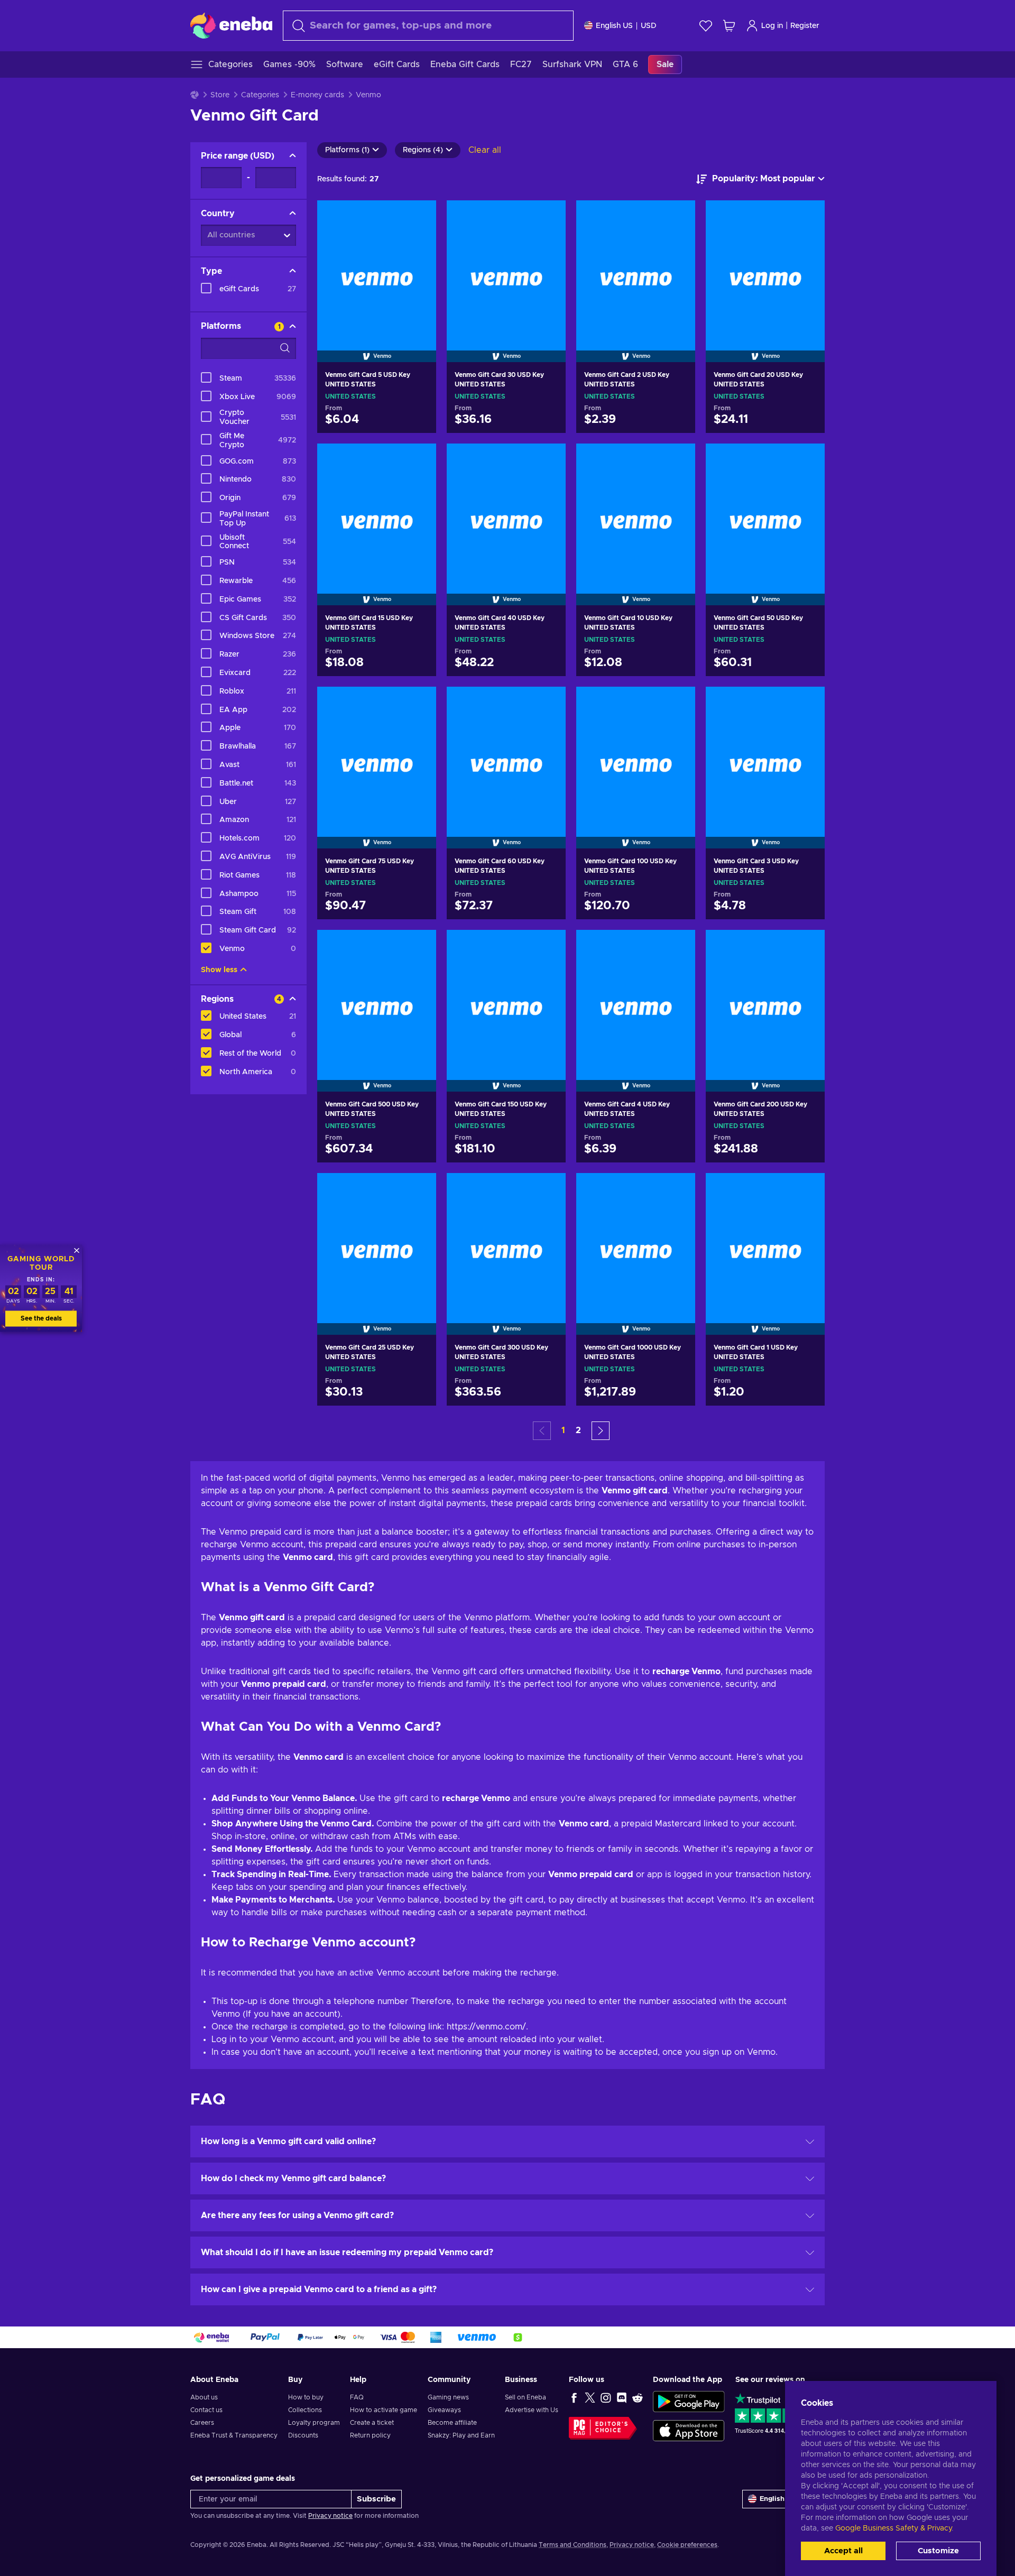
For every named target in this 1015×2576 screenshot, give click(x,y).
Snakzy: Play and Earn (461, 2435)
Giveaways (444, 2410)
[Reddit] (638, 2397)
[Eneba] (231, 25)
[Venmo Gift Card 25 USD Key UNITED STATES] (377, 1240)
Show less (219, 970)
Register (805, 26)
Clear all (485, 150)
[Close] (77, 1250)
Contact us (206, 2410)
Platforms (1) (347, 150)
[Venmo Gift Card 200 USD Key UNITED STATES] (765, 997)
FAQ (357, 2397)
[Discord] (622, 2397)
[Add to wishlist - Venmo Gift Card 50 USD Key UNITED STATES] (807, 460)
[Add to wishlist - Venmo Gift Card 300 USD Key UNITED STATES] (548, 1190)
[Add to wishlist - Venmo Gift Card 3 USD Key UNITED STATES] (807, 704)
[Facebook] (574, 2397)
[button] (601, 1431)
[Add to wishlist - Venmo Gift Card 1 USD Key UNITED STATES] (807, 1190)
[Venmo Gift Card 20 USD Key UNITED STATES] (765, 268)
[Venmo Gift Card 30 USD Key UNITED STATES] (506, 268)
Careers (202, 2423)
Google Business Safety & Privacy (893, 2528)
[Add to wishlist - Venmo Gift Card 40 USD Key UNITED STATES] (548, 460)
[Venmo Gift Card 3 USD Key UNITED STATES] (765, 754)
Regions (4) (423, 150)
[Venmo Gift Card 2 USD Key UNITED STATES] (636, 268)
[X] (590, 2397)
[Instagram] (606, 2397)
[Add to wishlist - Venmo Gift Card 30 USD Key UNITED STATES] (548, 217)
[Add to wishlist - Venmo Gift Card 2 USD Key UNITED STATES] (677, 217)
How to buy (306, 2397)
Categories (260, 95)
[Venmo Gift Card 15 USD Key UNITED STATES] (377, 511)
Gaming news (448, 2397)
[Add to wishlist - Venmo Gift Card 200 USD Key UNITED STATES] (807, 947)
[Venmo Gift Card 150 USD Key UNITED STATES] (506, 997)
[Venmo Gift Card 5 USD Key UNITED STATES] (377, 268)
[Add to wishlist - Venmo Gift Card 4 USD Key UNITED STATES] (677, 947)
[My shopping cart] (729, 26)
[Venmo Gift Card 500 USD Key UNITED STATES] (377, 997)
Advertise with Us (532, 2410)
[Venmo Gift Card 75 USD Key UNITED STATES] (377, 754)
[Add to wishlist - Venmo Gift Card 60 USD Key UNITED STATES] (548, 704)
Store (220, 95)
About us (204, 2397)
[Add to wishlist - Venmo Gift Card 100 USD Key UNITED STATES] (677, 704)
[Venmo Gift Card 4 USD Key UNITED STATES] (636, 997)
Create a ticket (372, 2423)
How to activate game (384, 2410)
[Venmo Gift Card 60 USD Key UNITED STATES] (506, 754)
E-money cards (317, 95)
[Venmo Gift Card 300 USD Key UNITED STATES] (506, 1240)
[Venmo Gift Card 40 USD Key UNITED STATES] (506, 511)
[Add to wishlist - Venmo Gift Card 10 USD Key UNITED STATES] (677, 460)
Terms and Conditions (573, 2545)
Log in (772, 26)
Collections (305, 2410)
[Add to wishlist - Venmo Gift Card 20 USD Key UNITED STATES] (807, 217)
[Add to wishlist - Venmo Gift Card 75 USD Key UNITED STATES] (418, 704)
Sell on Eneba (525, 2397)
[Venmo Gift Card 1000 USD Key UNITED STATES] (636, 1240)
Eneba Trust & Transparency (234, 2435)
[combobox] (428, 26)
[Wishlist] (706, 26)
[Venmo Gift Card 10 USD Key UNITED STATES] (636, 511)
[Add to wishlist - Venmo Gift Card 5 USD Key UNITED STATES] (418, 217)
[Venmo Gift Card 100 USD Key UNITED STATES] (636, 754)
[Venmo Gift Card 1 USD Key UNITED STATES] (765, 1240)
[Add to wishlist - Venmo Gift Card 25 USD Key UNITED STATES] (418, 1190)
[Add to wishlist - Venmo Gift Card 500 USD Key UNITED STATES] (418, 947)
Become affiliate (452, 2423)
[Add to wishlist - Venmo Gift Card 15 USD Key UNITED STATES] (418, 460)
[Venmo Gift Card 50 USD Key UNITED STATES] (765, 511)
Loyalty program (314, 2423)
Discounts (303, 2435)
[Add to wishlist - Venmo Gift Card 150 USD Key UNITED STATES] (548, 947)
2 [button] (578, 1430)
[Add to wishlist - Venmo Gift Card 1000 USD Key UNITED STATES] (677, 1190)
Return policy (370, 2435)
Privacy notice (330, 2516)
